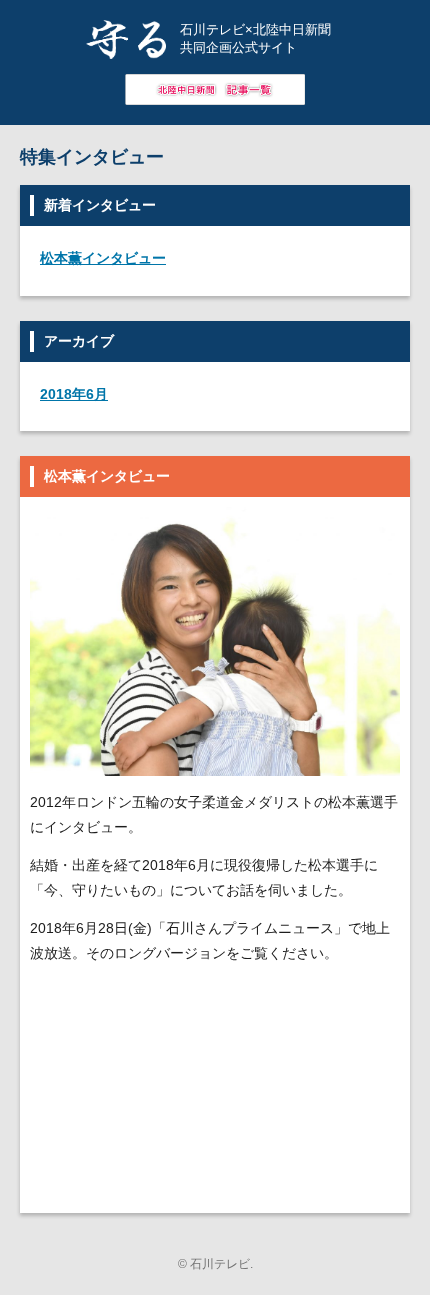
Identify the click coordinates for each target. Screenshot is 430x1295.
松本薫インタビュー (103, 258)
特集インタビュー (92, 157)
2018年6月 (74, 394)
